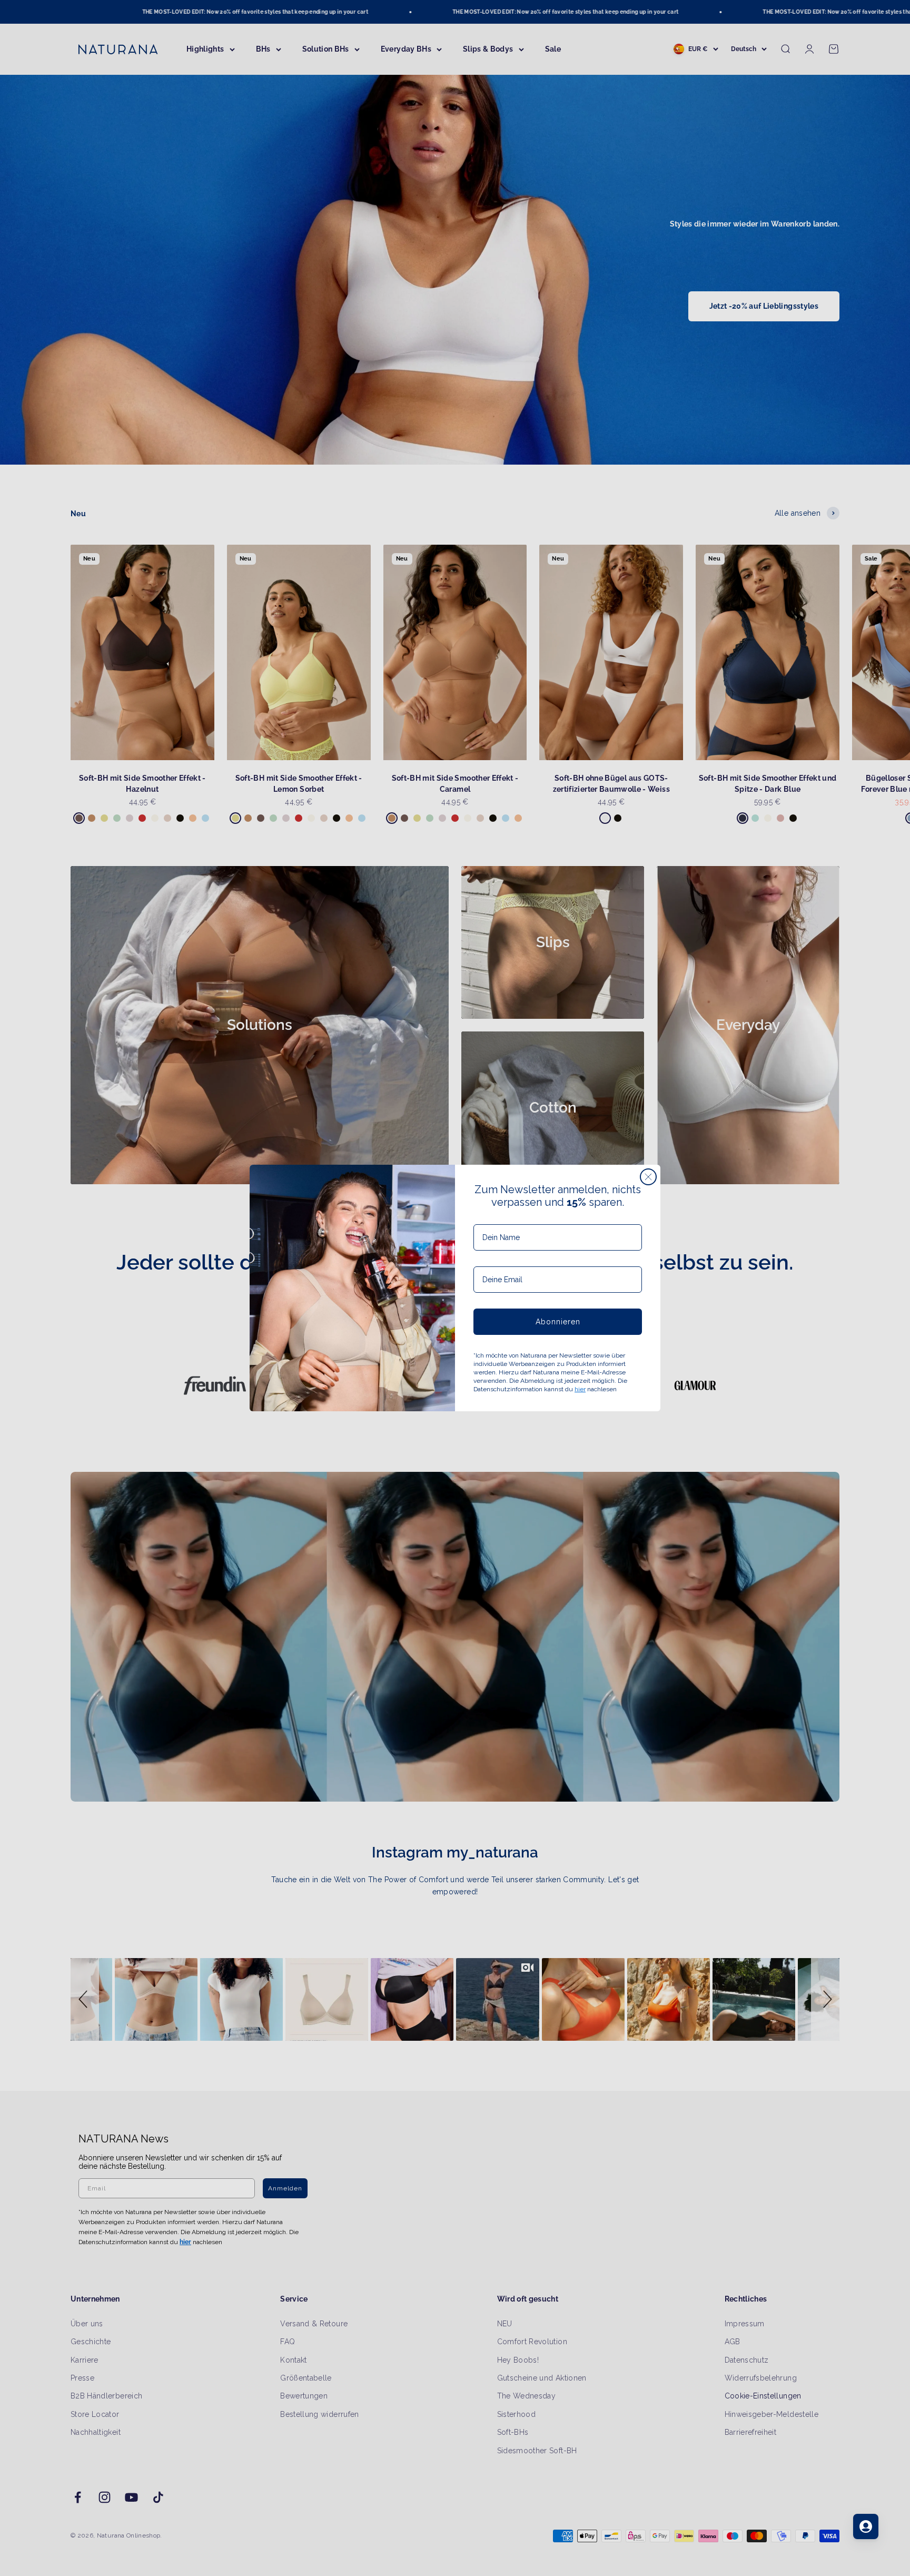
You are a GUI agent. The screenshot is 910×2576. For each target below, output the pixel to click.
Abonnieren (558, 1322)
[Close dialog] (648, 1177)
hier (580, 1389)
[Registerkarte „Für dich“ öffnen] (866, 2526)
